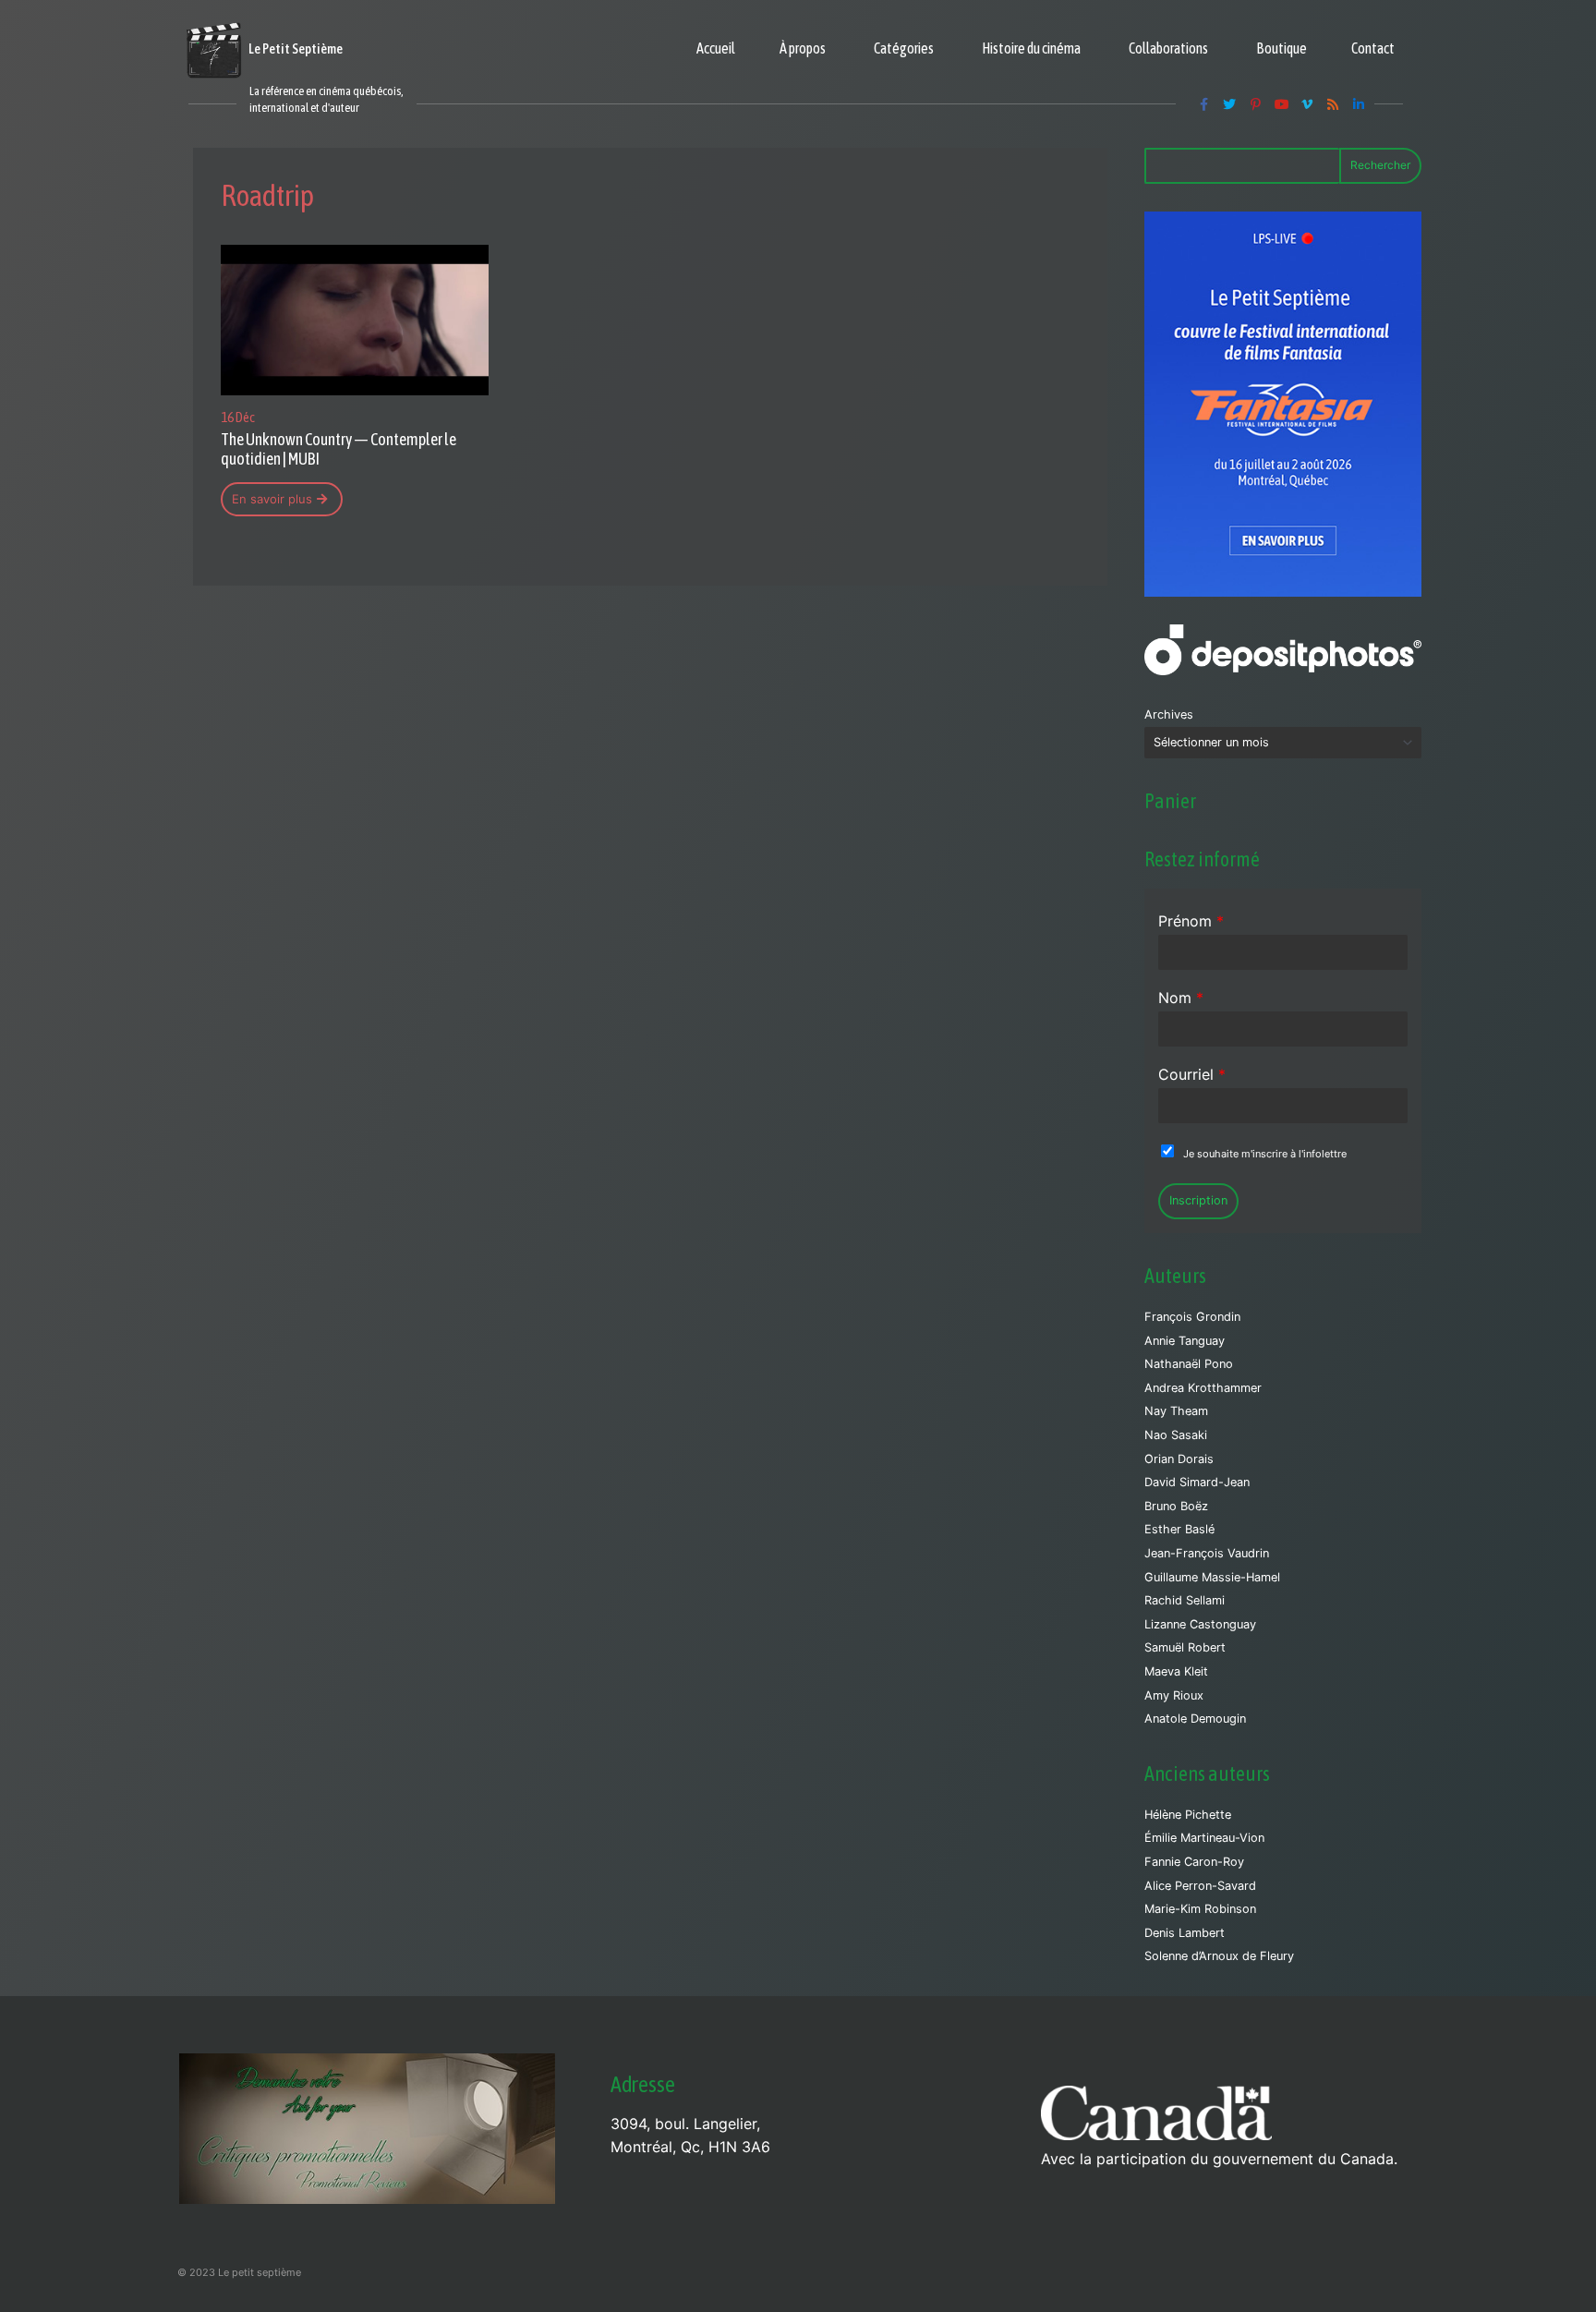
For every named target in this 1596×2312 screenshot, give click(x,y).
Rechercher (1380, 165)
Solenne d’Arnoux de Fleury (1219, 1956)
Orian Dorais (1179, 1459)
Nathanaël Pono (1189, 1364)
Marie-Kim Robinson (1200, 1909)
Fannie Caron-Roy (1194, 1862)
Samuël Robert (1185, 1647)
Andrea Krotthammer (1203, 1388)
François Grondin (1192, 1317)
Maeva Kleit (1176, 1671)
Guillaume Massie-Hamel (1212, 1577)
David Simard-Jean (1197, 1482)
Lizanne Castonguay (1200, 1624)
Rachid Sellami (1185, 1600)
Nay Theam (1176, 1411)
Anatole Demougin (1195, 1719)
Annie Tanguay (1185, 1341)
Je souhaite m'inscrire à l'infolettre (1265, 1154)
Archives (1169, 714)
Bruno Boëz (1176, 1506)
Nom (1181, 998)
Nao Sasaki (1176, 1435)
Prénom (1191, 921)
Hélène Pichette (1188, 1815)
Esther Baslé (1179, 1529)
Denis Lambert (1185, 1933)
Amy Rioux (1174, 1695)
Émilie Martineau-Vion (1204, 1838)
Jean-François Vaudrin (1207, 1553)
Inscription (1198, 1200)
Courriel (1192, 1074)
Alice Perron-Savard (1200, 1886)
